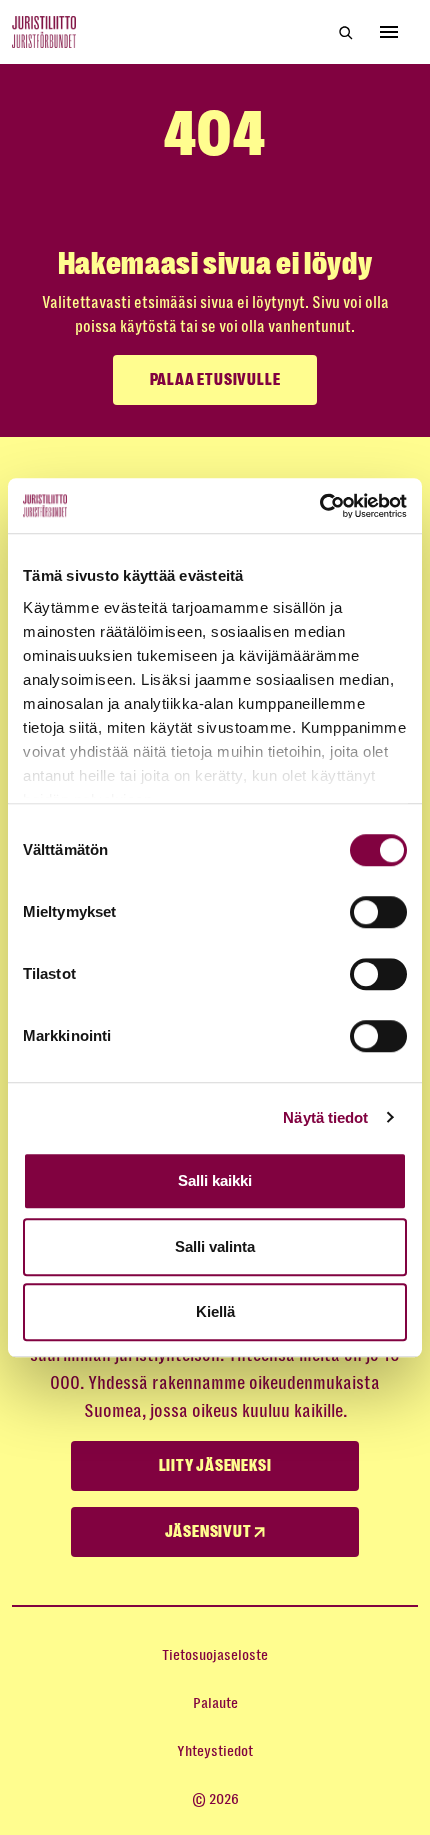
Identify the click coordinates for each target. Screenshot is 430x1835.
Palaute (215, 1703)
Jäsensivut (210, 1532)
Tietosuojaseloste (215, 1655)
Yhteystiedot (215, 1751)
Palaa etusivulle (215, 380)
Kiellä (215, 1311)
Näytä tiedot (325, 1117)
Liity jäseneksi (215, 1466)
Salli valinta (215, 1246)
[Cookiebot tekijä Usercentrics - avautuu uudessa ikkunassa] (319, 506)
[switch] (378, 912)
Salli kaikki (215, 1180)
